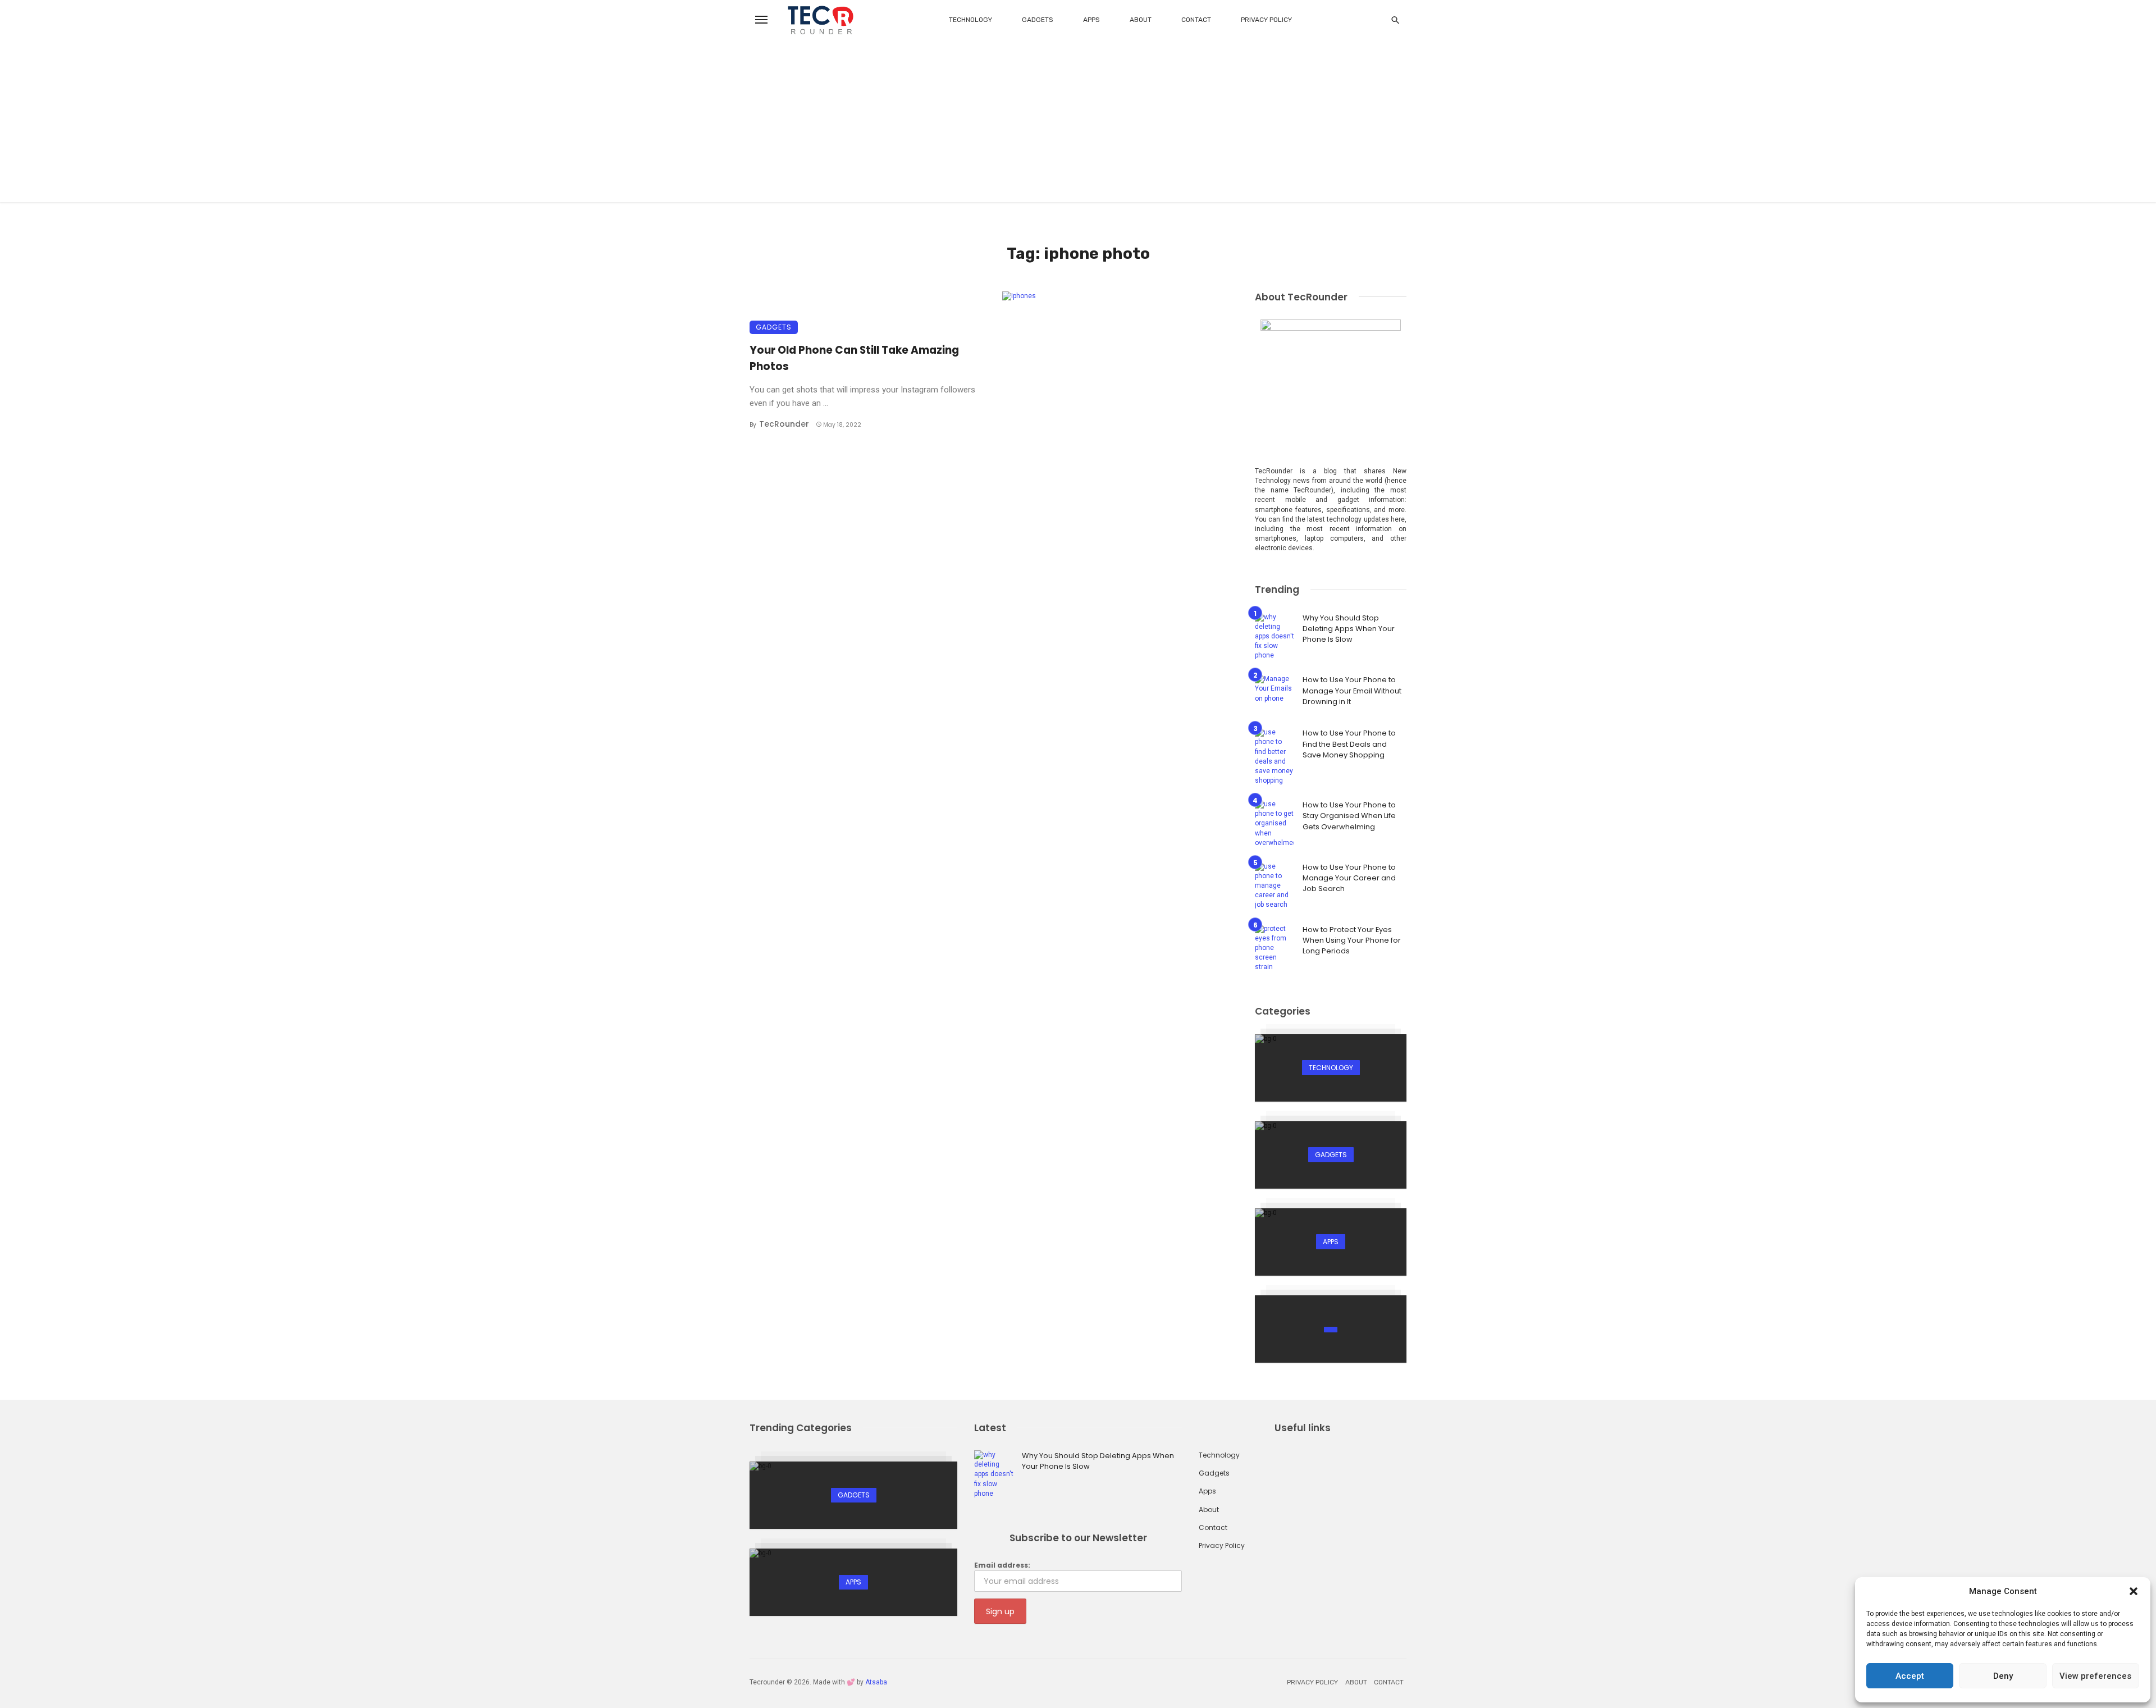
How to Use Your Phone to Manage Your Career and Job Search (1349, 878)
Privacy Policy (1266, 20)
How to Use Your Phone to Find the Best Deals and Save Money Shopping (1349, 744)
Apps (1091, 20)
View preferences (2095, 1676)
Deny (2003, 1676)
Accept (1910, 1676)
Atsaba (876, 1682)
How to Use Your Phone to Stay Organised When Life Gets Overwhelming (1349, 816)
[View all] (1331, 1068)
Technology (970, 20)
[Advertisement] (1078, 124)
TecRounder (784, 424)
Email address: (1002, 1565)
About (1141, 20)
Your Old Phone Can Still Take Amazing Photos (854, 358)
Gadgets (1038, 20)
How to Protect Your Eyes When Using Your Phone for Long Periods (1352, 940)
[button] (2134, 1591)
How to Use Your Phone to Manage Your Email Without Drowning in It (1352, 691)
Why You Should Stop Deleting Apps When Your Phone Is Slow (1349, 629)
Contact (1196, 20)
